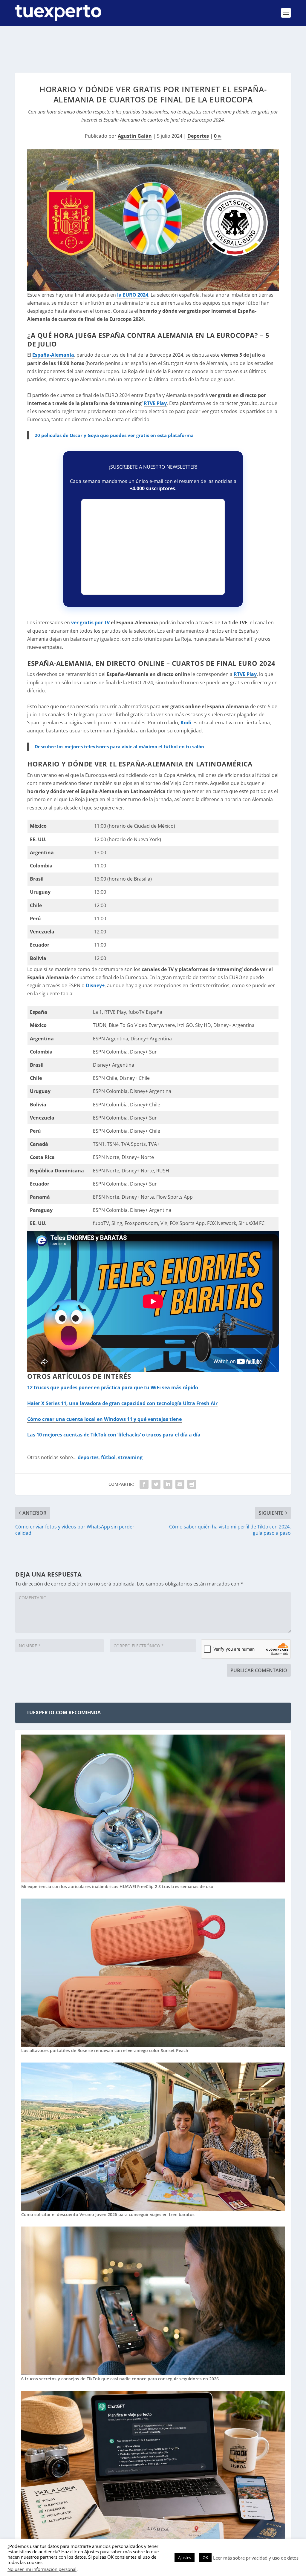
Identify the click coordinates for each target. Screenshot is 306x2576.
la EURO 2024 (133, 295)
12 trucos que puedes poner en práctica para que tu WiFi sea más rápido (113, 1387)
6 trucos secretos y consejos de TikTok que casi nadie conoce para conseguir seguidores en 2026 (120, 2379)
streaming (130, 1457)
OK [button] (205, 2557)
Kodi (186, 723)
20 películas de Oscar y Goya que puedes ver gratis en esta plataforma (114, 435)
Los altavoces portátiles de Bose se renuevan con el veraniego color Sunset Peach (105, 2050)
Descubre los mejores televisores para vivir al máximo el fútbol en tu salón (119, 746)
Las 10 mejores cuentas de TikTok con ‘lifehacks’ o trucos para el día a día (114, 1435)
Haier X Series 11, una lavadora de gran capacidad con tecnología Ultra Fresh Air (122, 1403)
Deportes (198, 136)
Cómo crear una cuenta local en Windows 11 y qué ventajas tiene (104, 1419)
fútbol (108, 1457)
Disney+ (95, 985)
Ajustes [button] (185, 2557)
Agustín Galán (135, 136)
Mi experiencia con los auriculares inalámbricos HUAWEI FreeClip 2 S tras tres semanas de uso (117, 1886)
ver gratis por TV (90, 622)
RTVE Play (155, 403)
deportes (88, 1457)
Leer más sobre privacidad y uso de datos (256, 2558)
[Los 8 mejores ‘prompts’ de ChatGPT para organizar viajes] (153, 2465)
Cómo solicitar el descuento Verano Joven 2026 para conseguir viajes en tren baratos (108, 2214)
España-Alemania (53, 355)
